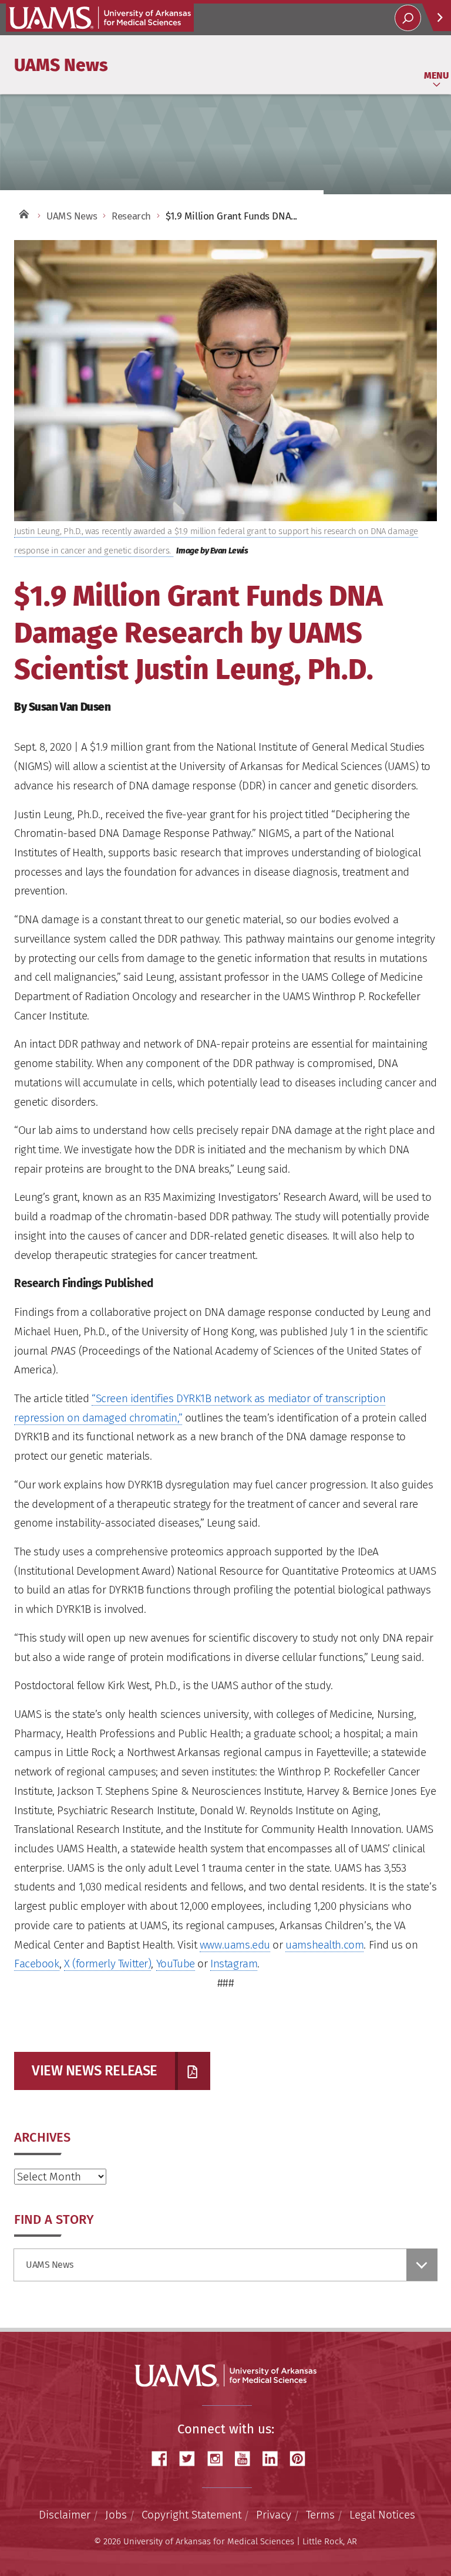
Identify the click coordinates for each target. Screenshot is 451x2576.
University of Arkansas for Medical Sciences (100, 18)
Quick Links (436, 17)
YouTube (176, 1964)
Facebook (37, 1964)
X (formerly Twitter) (108, 1964)
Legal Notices (382, 2515)
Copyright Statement (191, 2515)
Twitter (191, 2459)
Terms (320, 2515)
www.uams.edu (235, 1945)
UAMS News (61, 65)
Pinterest (302, 2459)
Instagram (234, 1964)
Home (23, 213)
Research (131, 216)
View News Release (95, 2071)
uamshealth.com (324, 1945)
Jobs (116, 2515)
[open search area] (408, 18)
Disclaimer (65, 2515)
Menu (436, 75)
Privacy (274, 2515)
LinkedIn (274, 2459)
